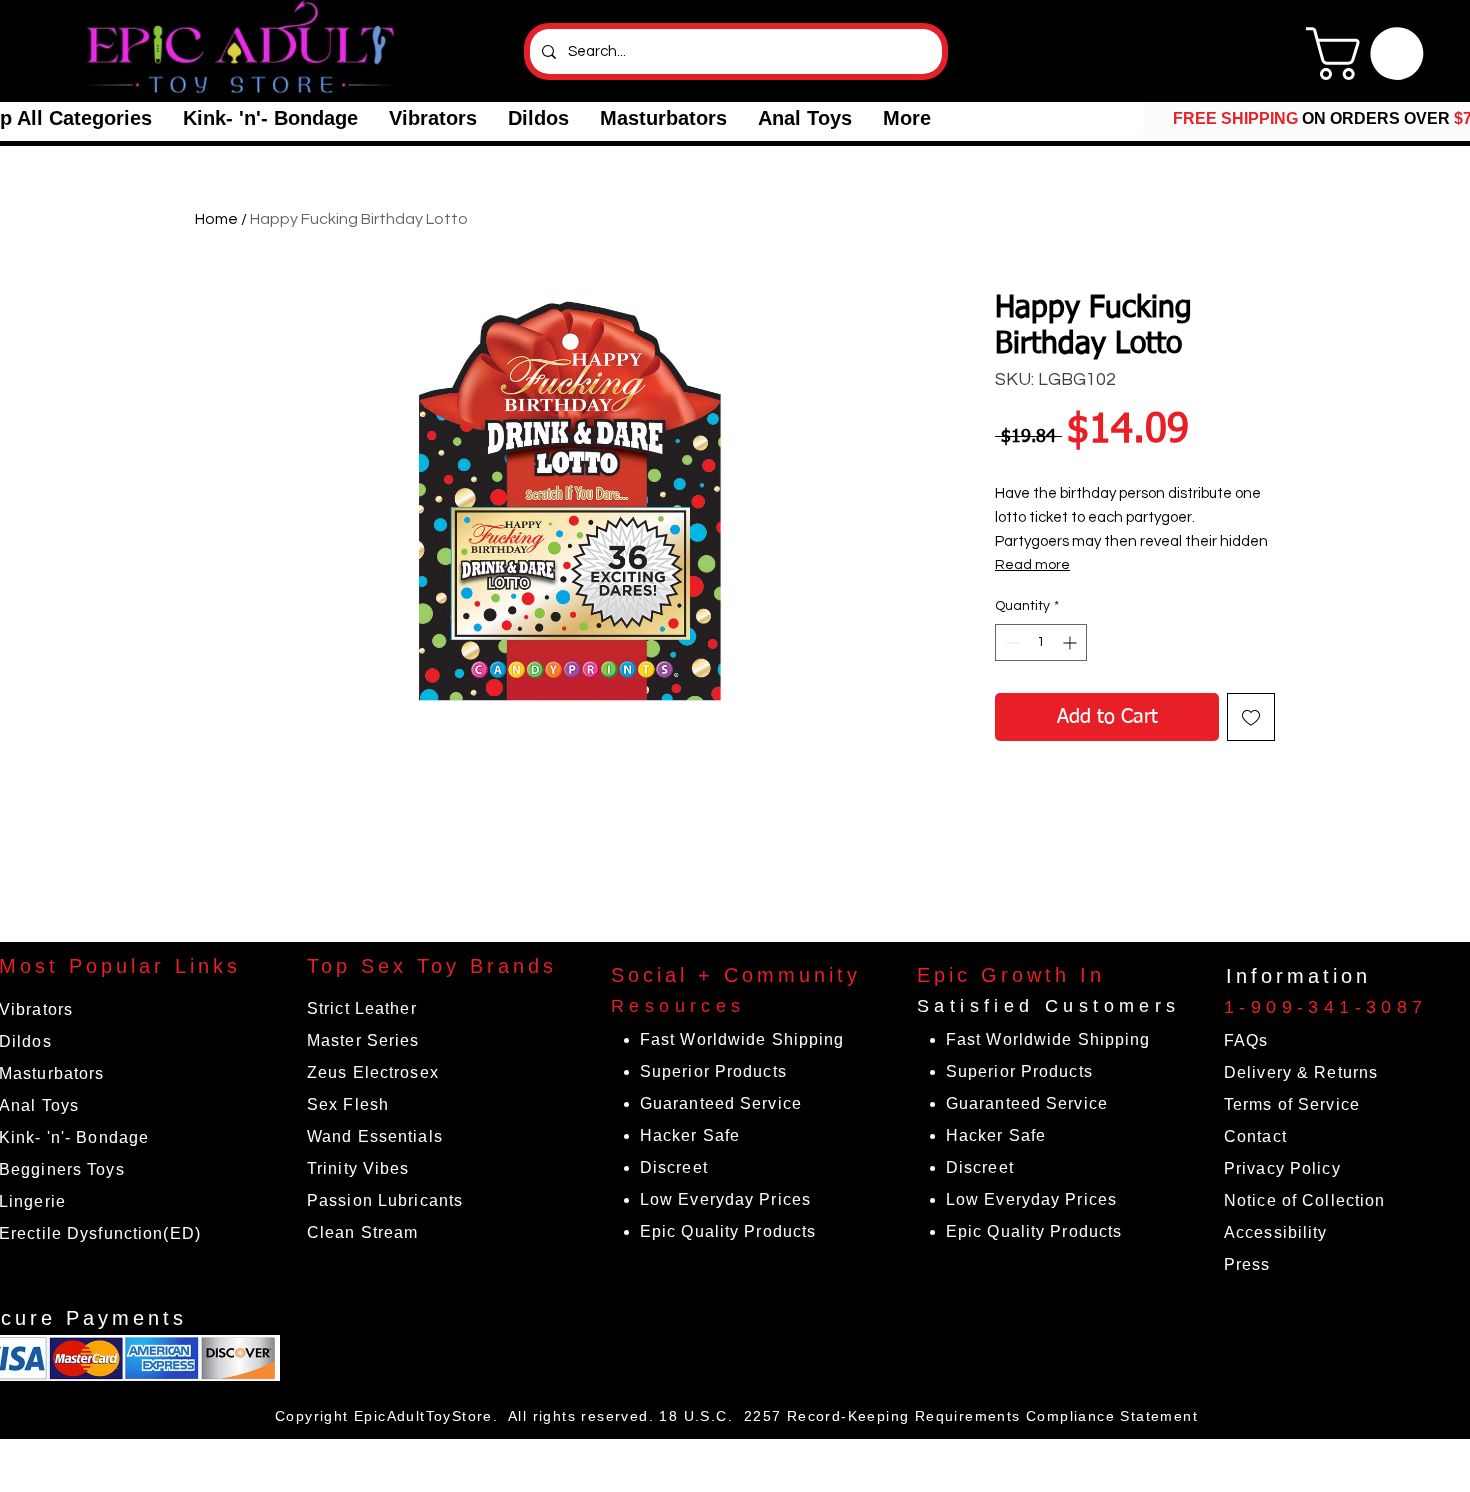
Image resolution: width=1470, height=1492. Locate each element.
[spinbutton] (1041, 642)
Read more (1032, 565)
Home (216, 219)
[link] (1371, 53)
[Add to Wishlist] (1251, 717)
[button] (270, 118)
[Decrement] (1010, 642)
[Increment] (1071, 642)
